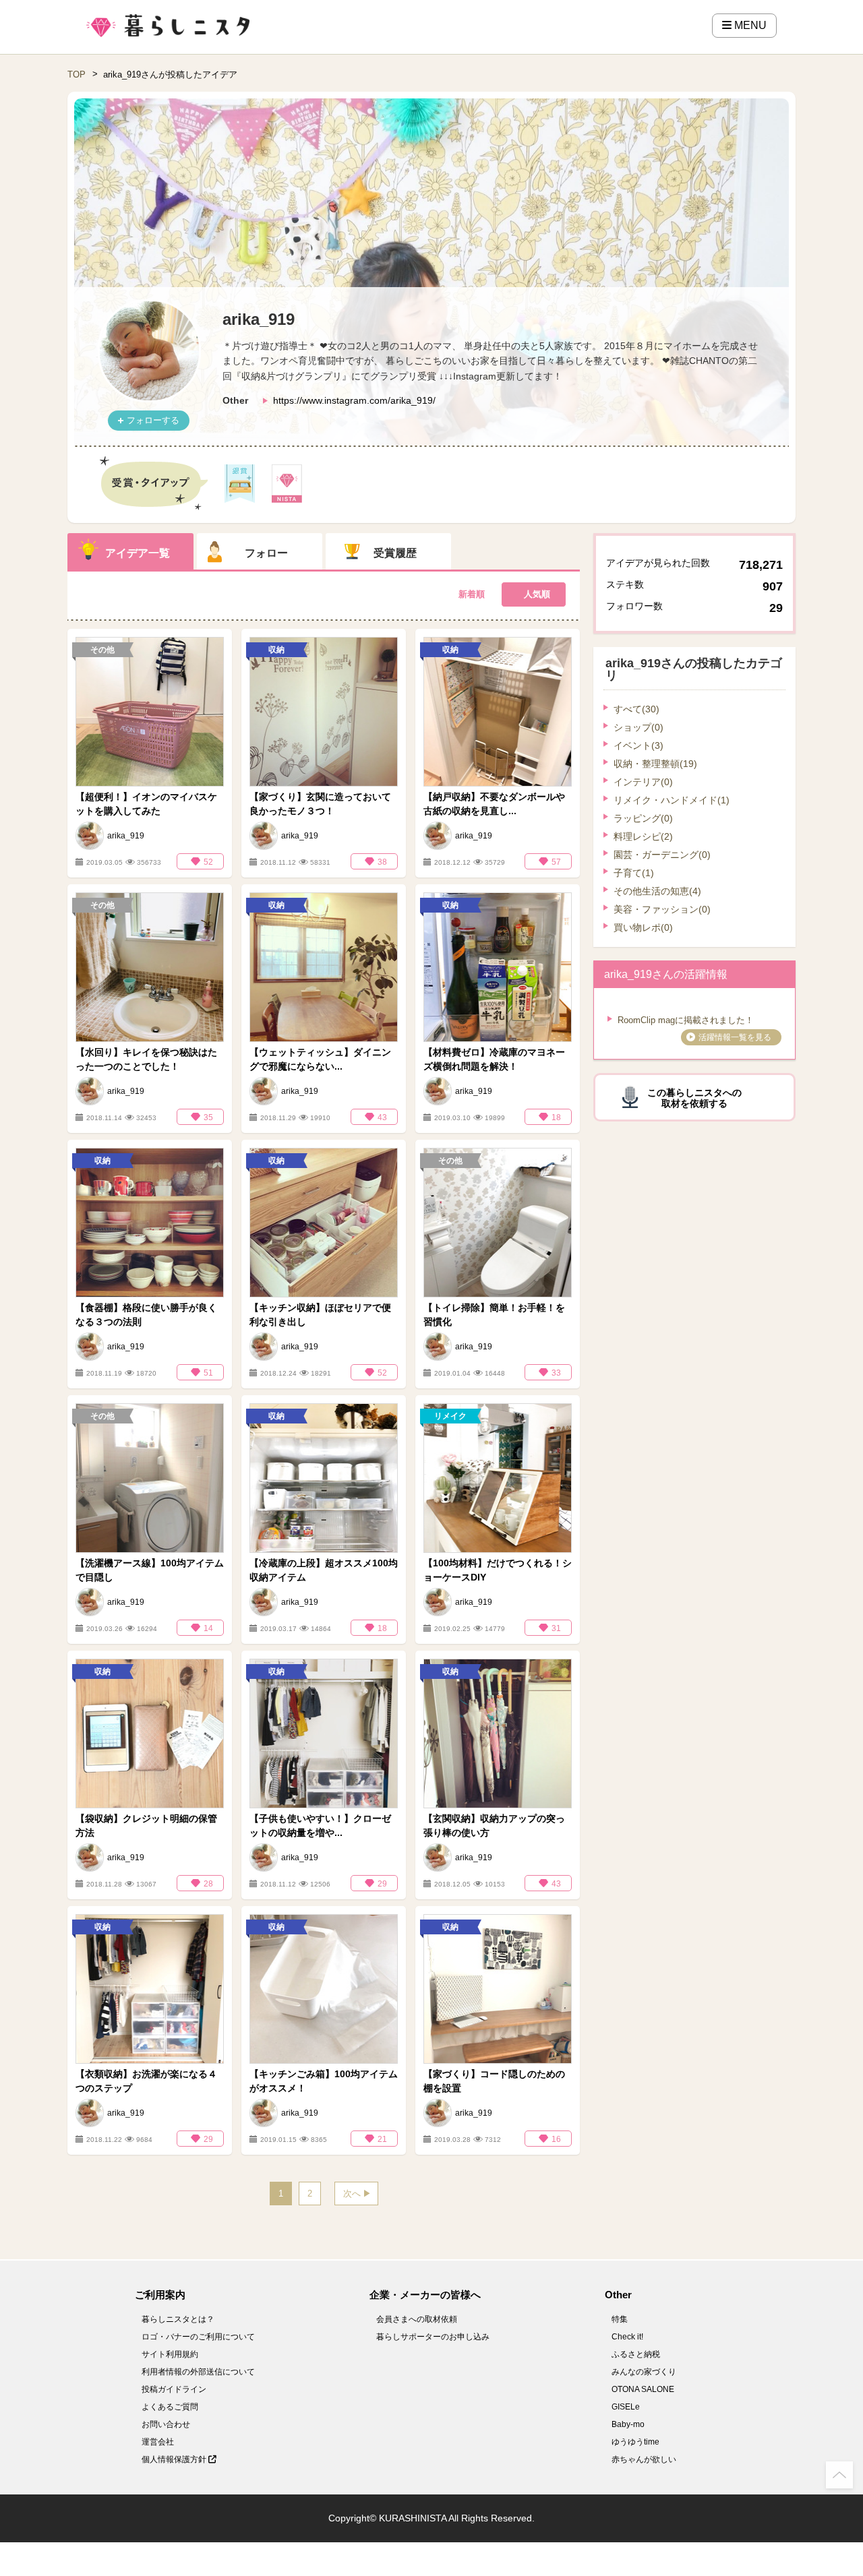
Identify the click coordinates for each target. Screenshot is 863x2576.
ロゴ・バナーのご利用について (198, 2337)
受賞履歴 (395, 553)
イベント (638, 745)
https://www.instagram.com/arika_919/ (354, 400)
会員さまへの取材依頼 (417, 2319)
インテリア (643, 782)
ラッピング (643, 818)
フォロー (266, 553)
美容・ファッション (662, 909)
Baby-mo (628, 2424)
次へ (352, 2194)
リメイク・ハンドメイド (672, 800)
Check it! (627, 2337)
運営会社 (158, 2442)
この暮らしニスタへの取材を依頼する (694, 1098)
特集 (620, 2319)
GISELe (626, 2407)
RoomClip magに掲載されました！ (686, 1020)
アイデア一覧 (138, 553)
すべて (636, 709)
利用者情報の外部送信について (198, 2372)
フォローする (153, 420)
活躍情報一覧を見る (735, 1037)
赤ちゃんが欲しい (644, 2459)
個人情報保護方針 (175, 2459)
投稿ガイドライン (174, 2389)
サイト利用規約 (170, 2354)
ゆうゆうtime (635, 2442)
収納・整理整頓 (655, 764)
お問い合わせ (166, 2424)
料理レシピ (643, 836)
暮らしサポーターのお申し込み (433, 2337)
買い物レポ (643, 927)
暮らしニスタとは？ (178, 2319)
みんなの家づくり (644, 2372)
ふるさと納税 (636, 2354)
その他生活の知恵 (657, 891)
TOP (77, 74)
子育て (634, 873)
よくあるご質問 (170, 2407)
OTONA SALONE (643, 2389)
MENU (749, 25)
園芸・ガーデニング (662, 855)
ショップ (638, 727)
